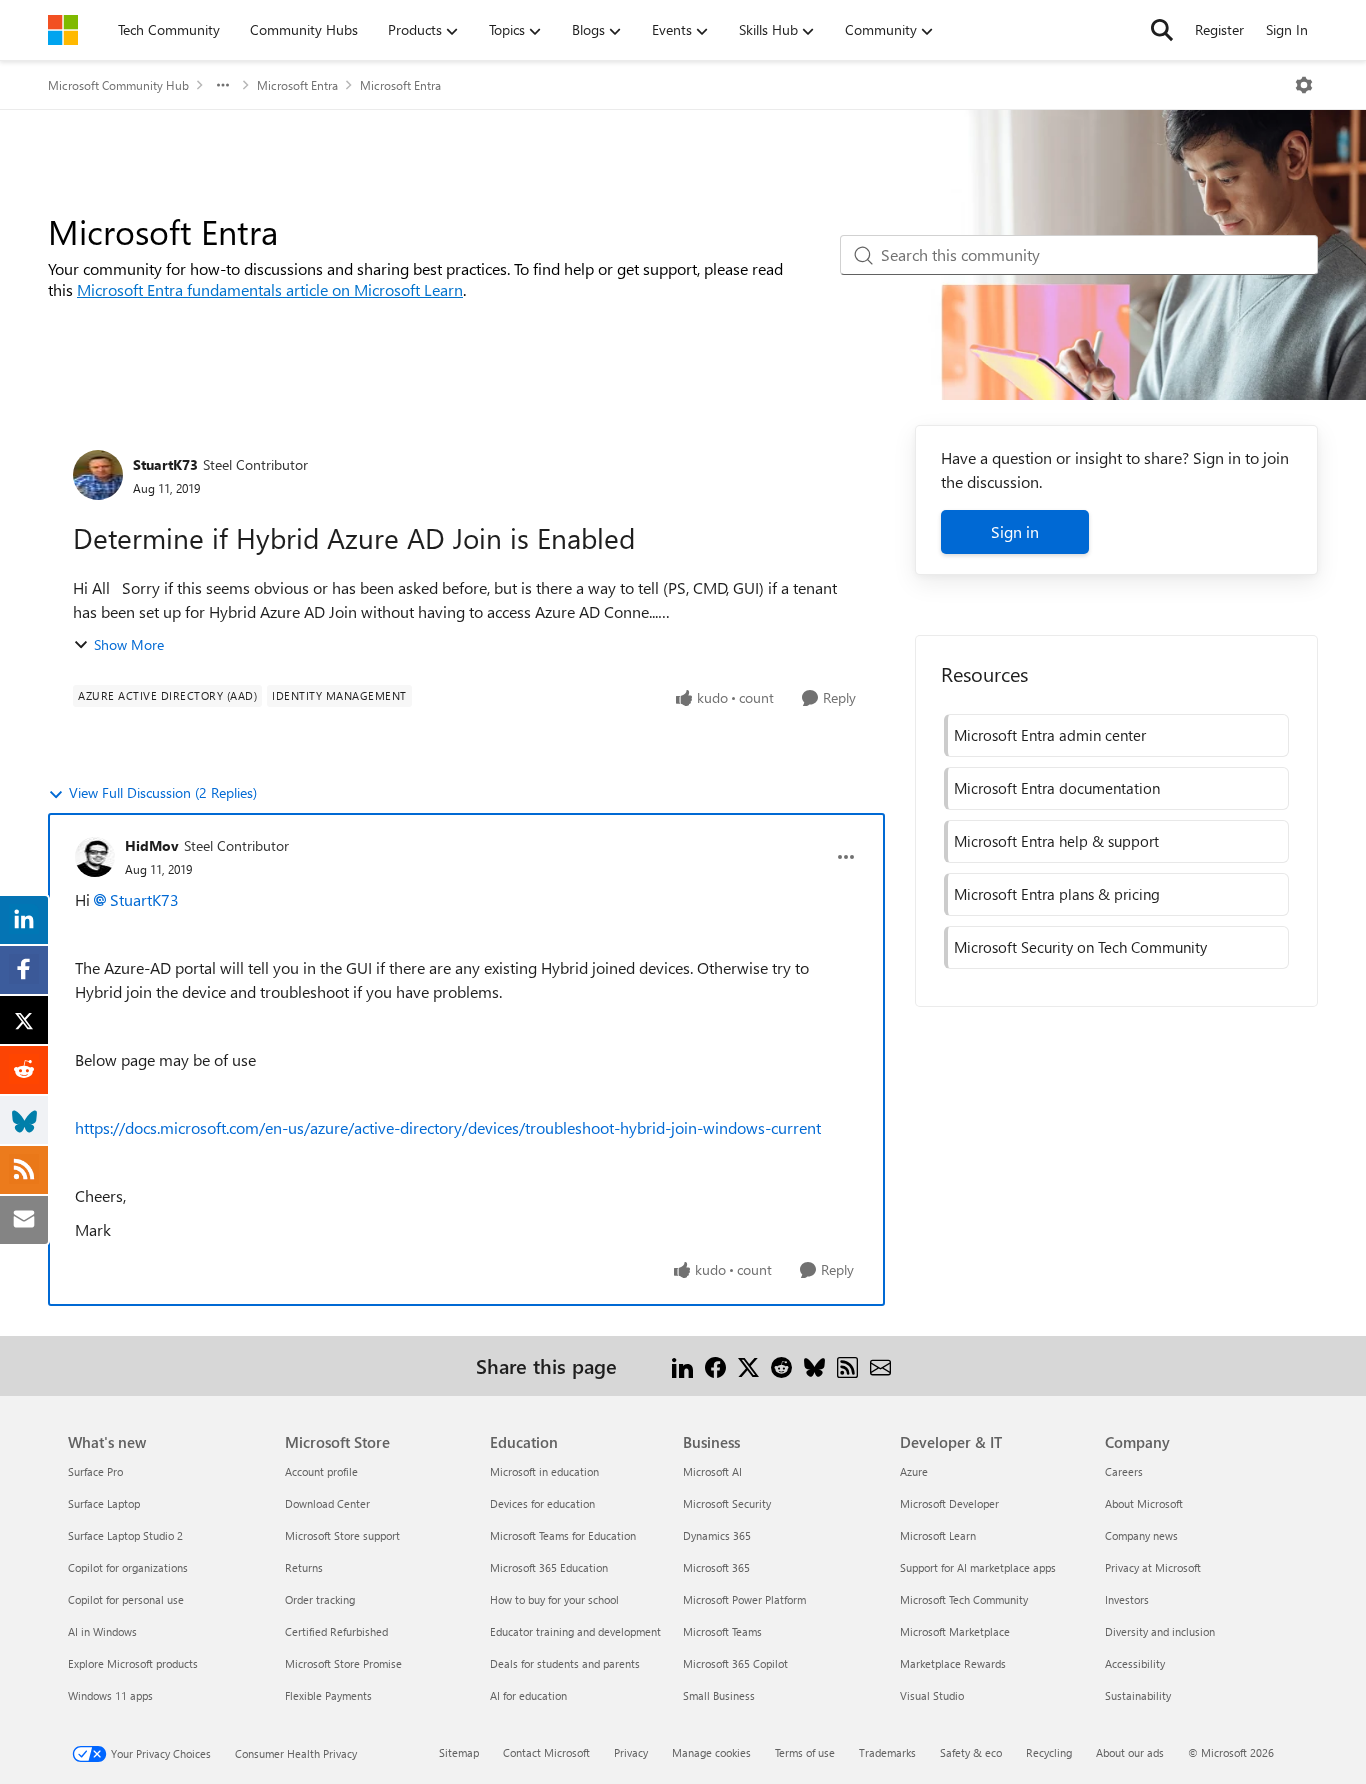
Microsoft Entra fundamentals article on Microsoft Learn (270, 289)
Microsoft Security (727, 1503)
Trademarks (887, 1752)
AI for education (528, 1695)
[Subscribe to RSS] (847, 1365)
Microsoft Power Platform (744, 1599)
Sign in (1015, 531)
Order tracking (320, 1599)
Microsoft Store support (342, 1535)
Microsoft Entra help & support (1056, 841)
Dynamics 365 (717, 1535)
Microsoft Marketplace (955, 1631)
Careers (1124, 1471)
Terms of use (805, 1752)
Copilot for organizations (128, 1567)
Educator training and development (575, 1631)
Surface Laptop (104, 1503)
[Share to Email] (880, 1365)
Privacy (631, 1752)
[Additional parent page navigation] (223, 85)
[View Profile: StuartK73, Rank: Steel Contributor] (98, 475)
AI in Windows (102, 1631)
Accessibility (1135, 1663)
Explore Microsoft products (133, 1663)
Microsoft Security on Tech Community (1080, 947)
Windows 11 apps (110, 1695)
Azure (914, 1471)
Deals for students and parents (565, 1663)
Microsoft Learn (938, 1535)
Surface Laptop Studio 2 (125, 1535)
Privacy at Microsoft (1153, 1567)
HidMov (152, 845)
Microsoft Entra (297, 85)
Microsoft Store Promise (343, 1663)
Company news (1141, 1535)
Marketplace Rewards (953, 1663)
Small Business (719, 1695)
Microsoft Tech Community (964, 1599)
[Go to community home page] (63, 30)
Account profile (321, 1471)
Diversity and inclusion (1160, 1631)
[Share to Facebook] (715, 1365)
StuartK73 (165, 464)
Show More (129, 644)
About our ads (1130, 1752)
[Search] (1162, 30)
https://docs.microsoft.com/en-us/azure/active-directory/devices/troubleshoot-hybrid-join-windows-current (448, 1127)
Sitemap (459, 1752)
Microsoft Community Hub (118, 85)
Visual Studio (932, 1695)
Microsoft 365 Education (549, 1567)
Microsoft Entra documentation (1057, 788)
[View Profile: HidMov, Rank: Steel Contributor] (95, 857)
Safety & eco (971, 1752)
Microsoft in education (544, 1471)
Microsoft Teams (722, 1631)
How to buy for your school (554, 1599)
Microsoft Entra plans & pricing (1057, 894)
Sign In (1287, 29)
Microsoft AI (712, 1471)
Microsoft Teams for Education (563, 1535)
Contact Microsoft (546, 1752)
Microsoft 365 (716, 1567)
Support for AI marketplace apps (978, 1567)
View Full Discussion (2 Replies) (163, 792)
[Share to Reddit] (781, 1365)
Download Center (327, 1503)
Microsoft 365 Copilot (735, 1663)
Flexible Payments (328, 1695)
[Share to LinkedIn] (682, 1365)
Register (1219, 29)
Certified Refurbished (336, 1631)
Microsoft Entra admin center (1050, 735)
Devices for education (542, 1503)
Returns (304, 1567)
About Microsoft (1144, 1503)
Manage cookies (711, 1752)
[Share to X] (748, 1365)
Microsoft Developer (949, 1503)
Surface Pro (95, 1471)
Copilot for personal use (126, 1599)
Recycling (1049, 1752)
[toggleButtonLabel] (1304, 85)
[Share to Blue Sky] (814, 1365)
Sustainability (1138, 1695)
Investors (1127, 1599)
